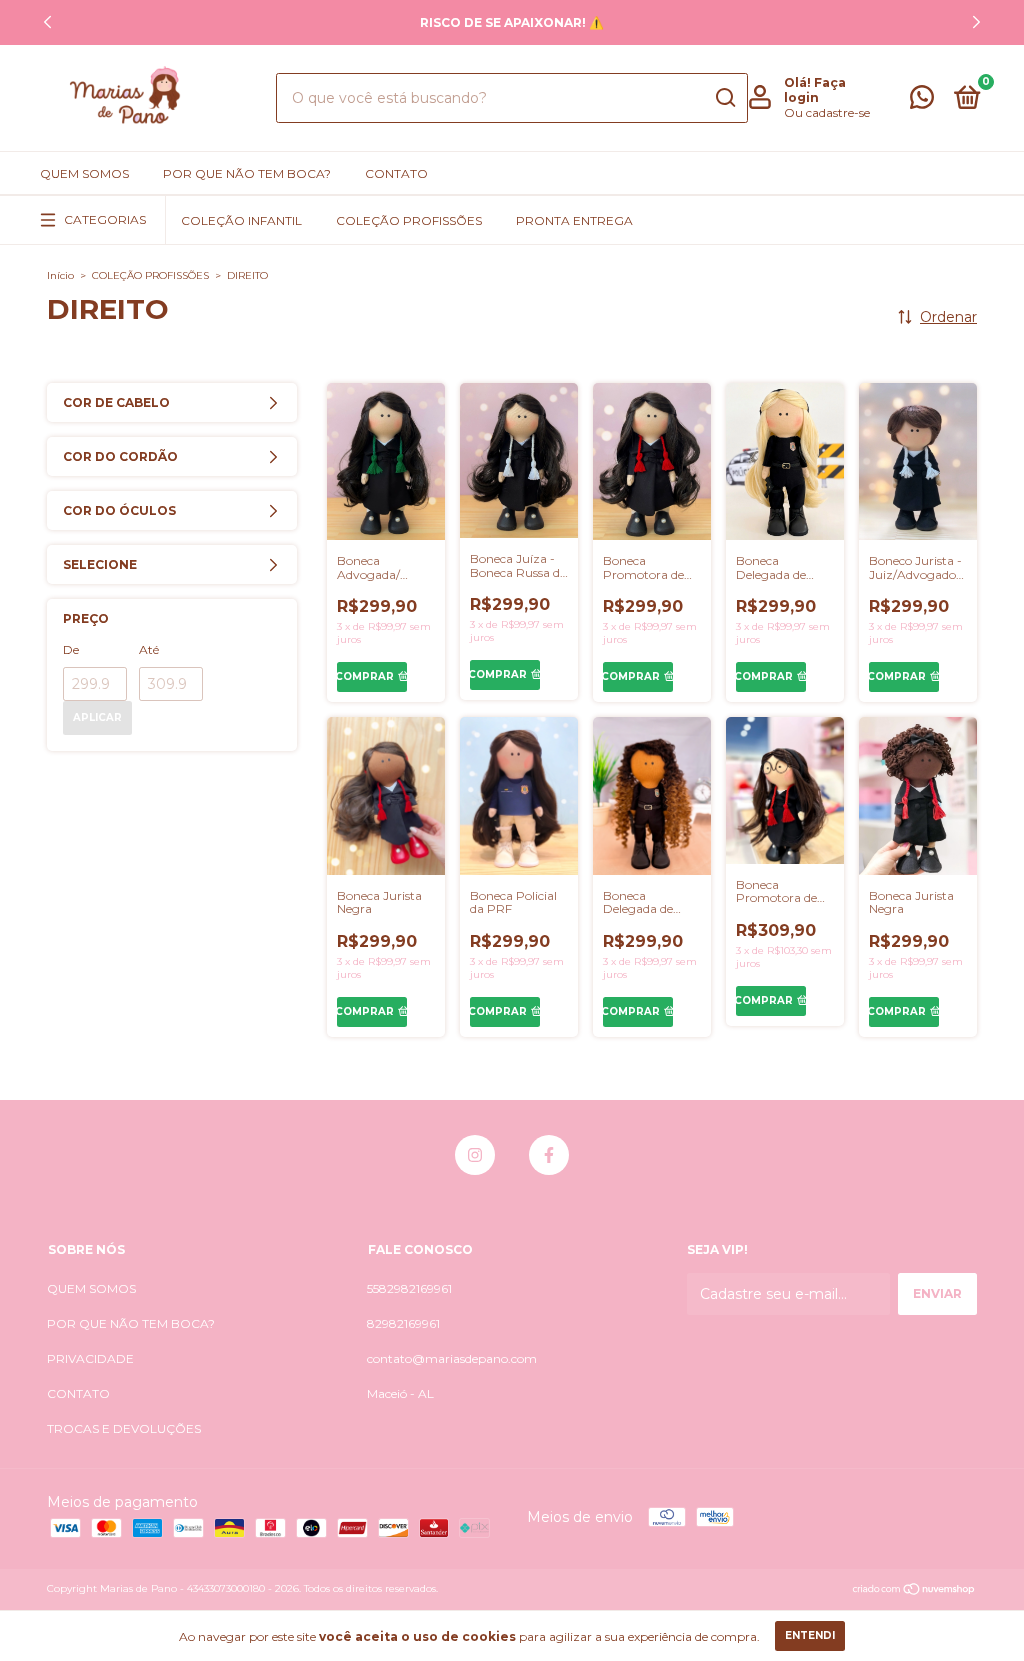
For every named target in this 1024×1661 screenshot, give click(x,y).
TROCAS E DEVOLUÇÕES (124, 1428)
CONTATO (396, 173)
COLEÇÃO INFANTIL (241, 220)
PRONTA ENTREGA (574, 220)
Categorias (105, 219)
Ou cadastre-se (827, 112)
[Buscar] (724, 98)
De (71, 649)
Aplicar (97, 717)
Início (60, 275)
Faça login (815, 90)
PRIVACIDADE (90, 1358)
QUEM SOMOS (84, 173)
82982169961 (403, 1323)
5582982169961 (409, 1288)
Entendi (810, 1635)
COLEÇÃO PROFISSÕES (409, 220)
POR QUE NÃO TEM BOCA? (247, 173)
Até (149, 649)
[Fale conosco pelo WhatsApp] (922, 101)
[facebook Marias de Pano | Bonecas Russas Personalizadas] (549, 1155)
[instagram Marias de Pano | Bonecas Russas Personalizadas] (475, 1155)
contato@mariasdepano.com (452, 1358)
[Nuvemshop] (914, 1591)
